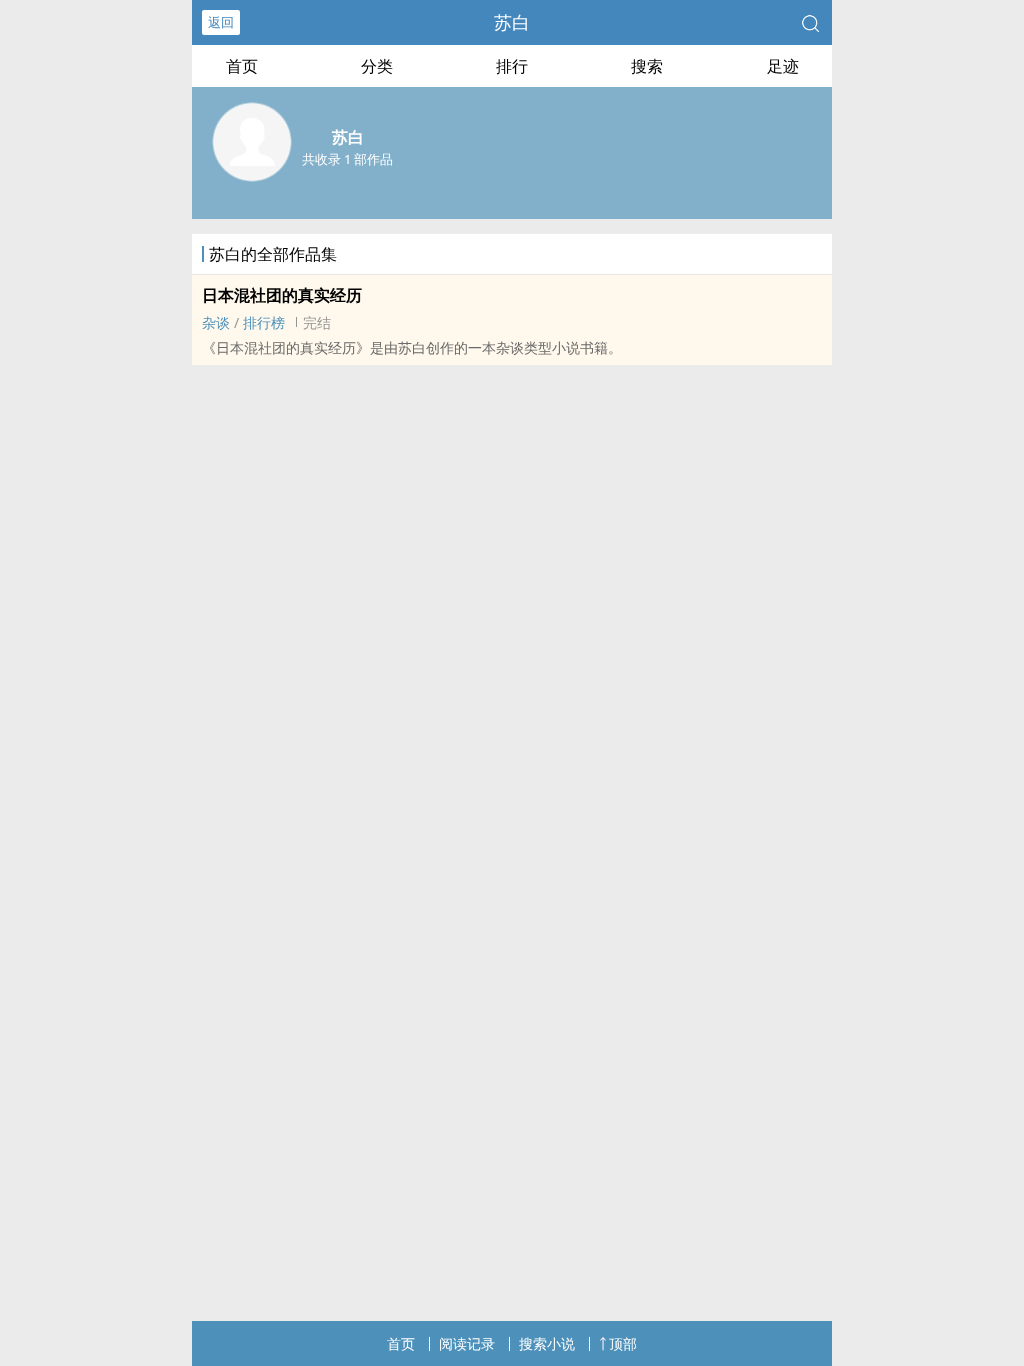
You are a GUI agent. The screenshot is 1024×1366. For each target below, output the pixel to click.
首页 (242, 66)
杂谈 (216, 322)
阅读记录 (467, 1343)
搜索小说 (547, 1343)
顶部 (623, 1343)
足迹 (783, 66)
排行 (512, 66)
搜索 (647, 66)
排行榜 (264, 322)
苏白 (512, 22)
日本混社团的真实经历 (282, 295)
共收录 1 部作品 (347, 159)
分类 (377, 66)
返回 (221, 22)
